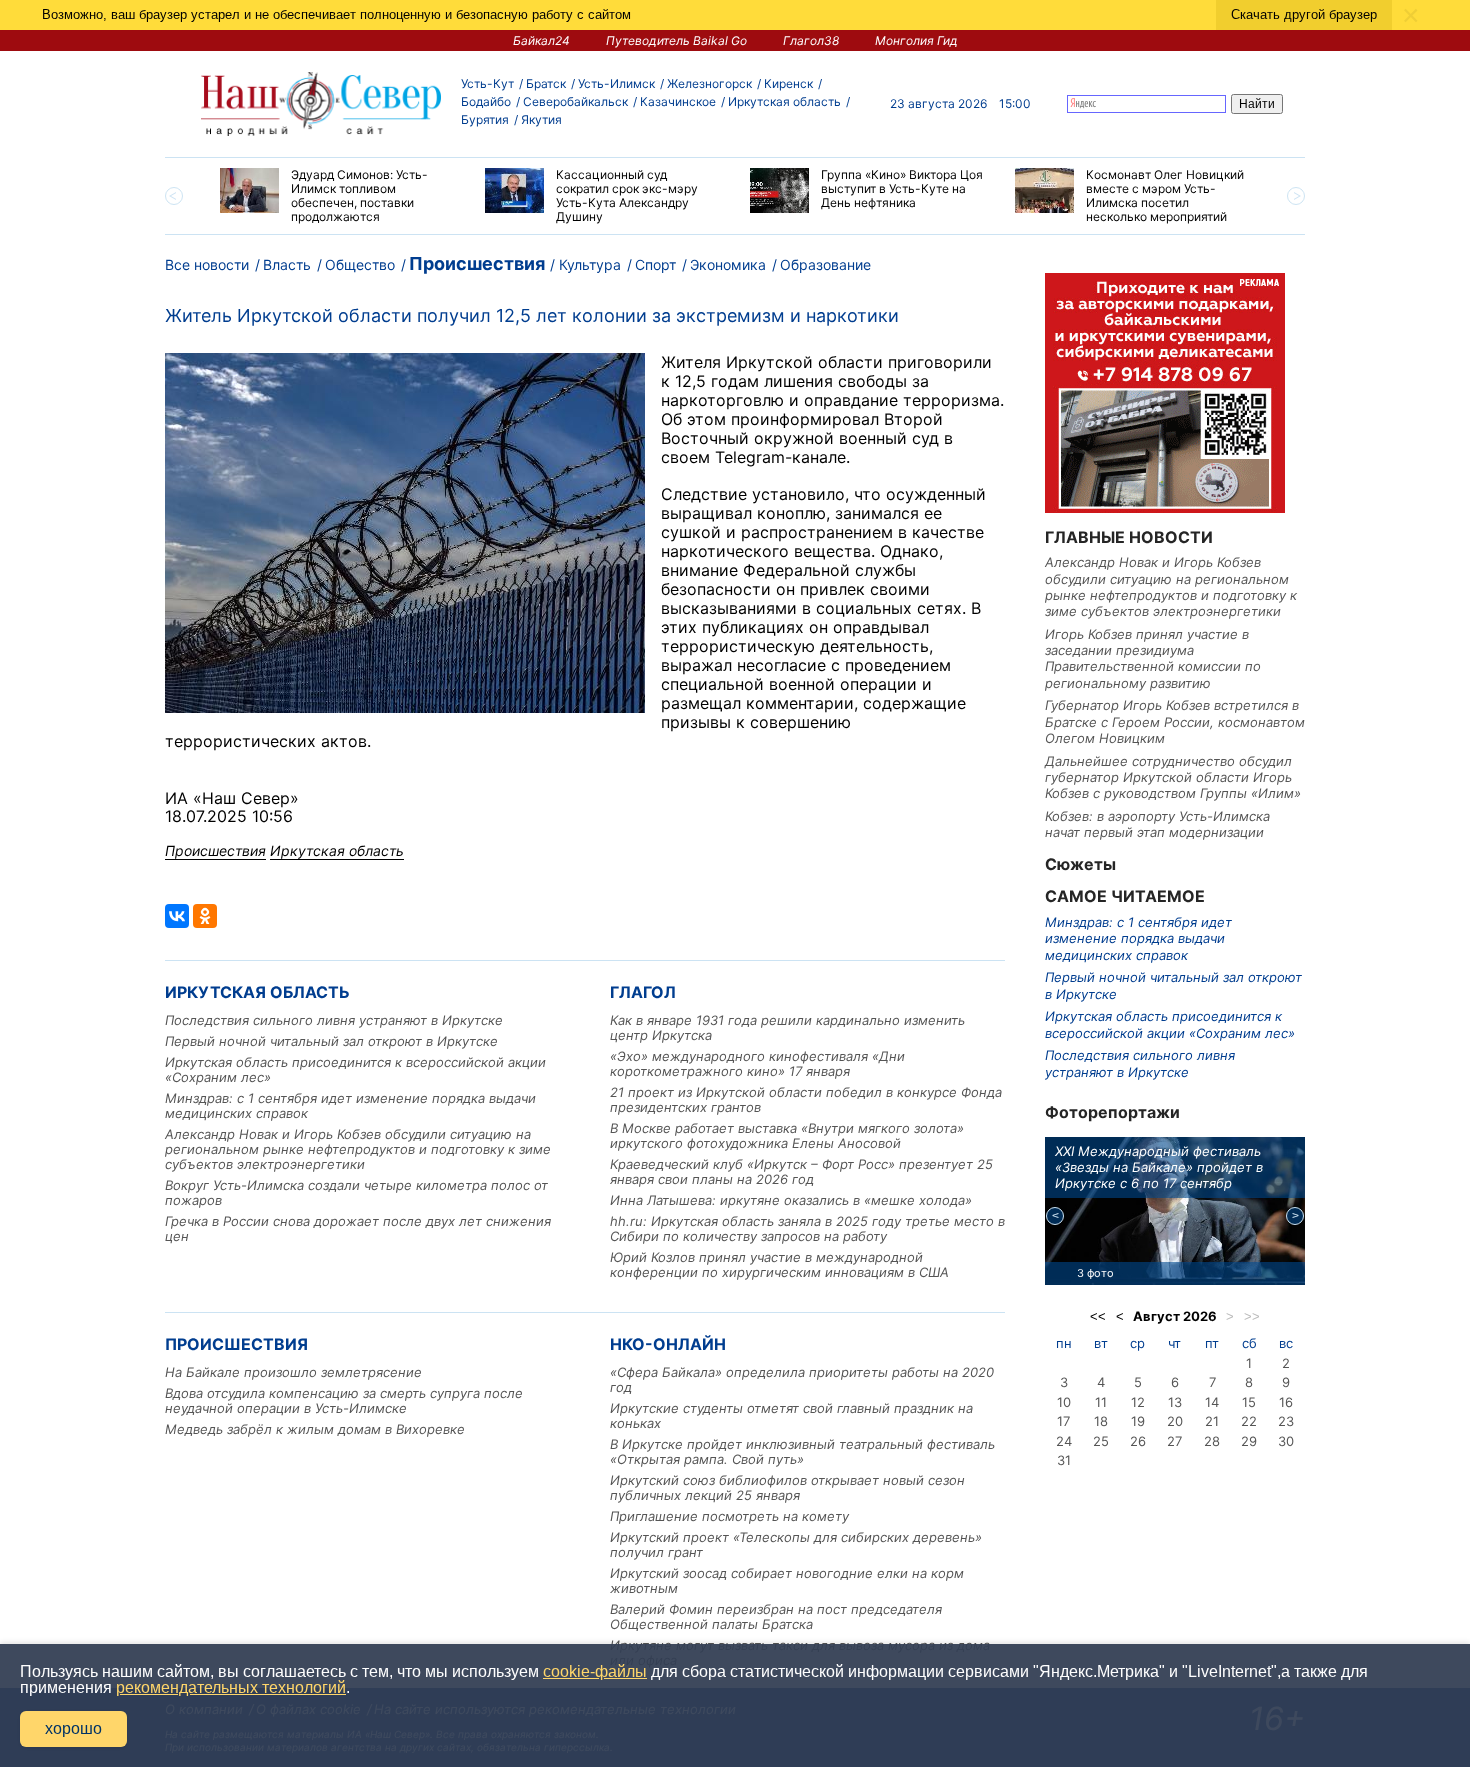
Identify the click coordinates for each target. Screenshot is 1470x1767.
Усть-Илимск (616, 83)
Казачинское (678, 101)
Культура (590, 264)
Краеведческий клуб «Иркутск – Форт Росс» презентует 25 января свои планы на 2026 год (801, 1171)
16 (1286, 1402)
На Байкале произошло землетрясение (293, 1372)
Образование (825, 264)
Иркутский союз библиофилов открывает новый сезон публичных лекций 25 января (787, 1487)
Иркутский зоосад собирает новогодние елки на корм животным (787, 1580)
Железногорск (709, 83)
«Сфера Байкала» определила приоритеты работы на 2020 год (802, 1379)
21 (1212, 1421)
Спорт (655, 264)
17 (1063, 1421)
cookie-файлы (595, 1671)
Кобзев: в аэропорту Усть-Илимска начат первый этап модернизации (1157, 824)
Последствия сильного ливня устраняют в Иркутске (334, 1020)
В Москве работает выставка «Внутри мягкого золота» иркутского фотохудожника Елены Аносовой (787, 1135)
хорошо (73, 1728)
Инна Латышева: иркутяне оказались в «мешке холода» (791, 1200)
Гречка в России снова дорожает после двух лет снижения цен (358, 1228)
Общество (360, 264)
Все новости (207, 264)
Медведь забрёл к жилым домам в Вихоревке (315, 1429)
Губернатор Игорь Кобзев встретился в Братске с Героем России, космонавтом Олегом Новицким (1175, 721)
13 (1175, 1402)
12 (1138, 1402)
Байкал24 (541, 40)
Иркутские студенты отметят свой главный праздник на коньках (791, 1415)
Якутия (541, 119)
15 (1249, 1402)
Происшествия (477, 263)
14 (1212, 1402)
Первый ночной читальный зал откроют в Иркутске (331, 1041)
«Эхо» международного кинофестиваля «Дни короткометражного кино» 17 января (757, 1063)
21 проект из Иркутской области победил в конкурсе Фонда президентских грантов (806, 1099)
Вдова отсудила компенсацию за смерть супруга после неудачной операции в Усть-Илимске (344, 1400)
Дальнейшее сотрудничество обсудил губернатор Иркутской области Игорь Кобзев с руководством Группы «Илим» (1173, 777)
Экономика (728, 264)
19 (1138, 1421)
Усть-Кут (487, 83)
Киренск (788, 83)
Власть (287, 264)
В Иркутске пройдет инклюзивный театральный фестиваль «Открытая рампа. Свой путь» (802, 1451)
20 (1175, 1421)
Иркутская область (784, 101)
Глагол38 (811, 40)
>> (1252, 1316)
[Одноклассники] (205, 916)
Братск (546, 83)
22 (1249, 1421)
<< (1098, 1316)
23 (1286, 1421)
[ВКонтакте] (177, 916)
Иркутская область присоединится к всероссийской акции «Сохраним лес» (355, 1069)
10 (1064, 1402)
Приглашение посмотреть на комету (729, 1516)
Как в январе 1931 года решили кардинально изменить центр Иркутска (787, 1027)
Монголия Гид (916, 40)
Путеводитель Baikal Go (676, 40)
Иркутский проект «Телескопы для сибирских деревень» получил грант (796, 1544)
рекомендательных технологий (231, 1687)
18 (1101, 1421)
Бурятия (485, 119)
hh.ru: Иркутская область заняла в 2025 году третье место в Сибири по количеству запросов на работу (807, 1228)
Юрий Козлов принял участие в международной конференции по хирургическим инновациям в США (779, 1264)
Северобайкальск (575, 101)
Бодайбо (486, 101)
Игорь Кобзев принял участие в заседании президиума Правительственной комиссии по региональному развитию (1153, 658)
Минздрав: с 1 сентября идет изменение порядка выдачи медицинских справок (350, 1105)
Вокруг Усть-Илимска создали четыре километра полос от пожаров (356, 1192)
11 (1101, 1402)
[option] (337, 196)
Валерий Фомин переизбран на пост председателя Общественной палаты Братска (776, 1616)
